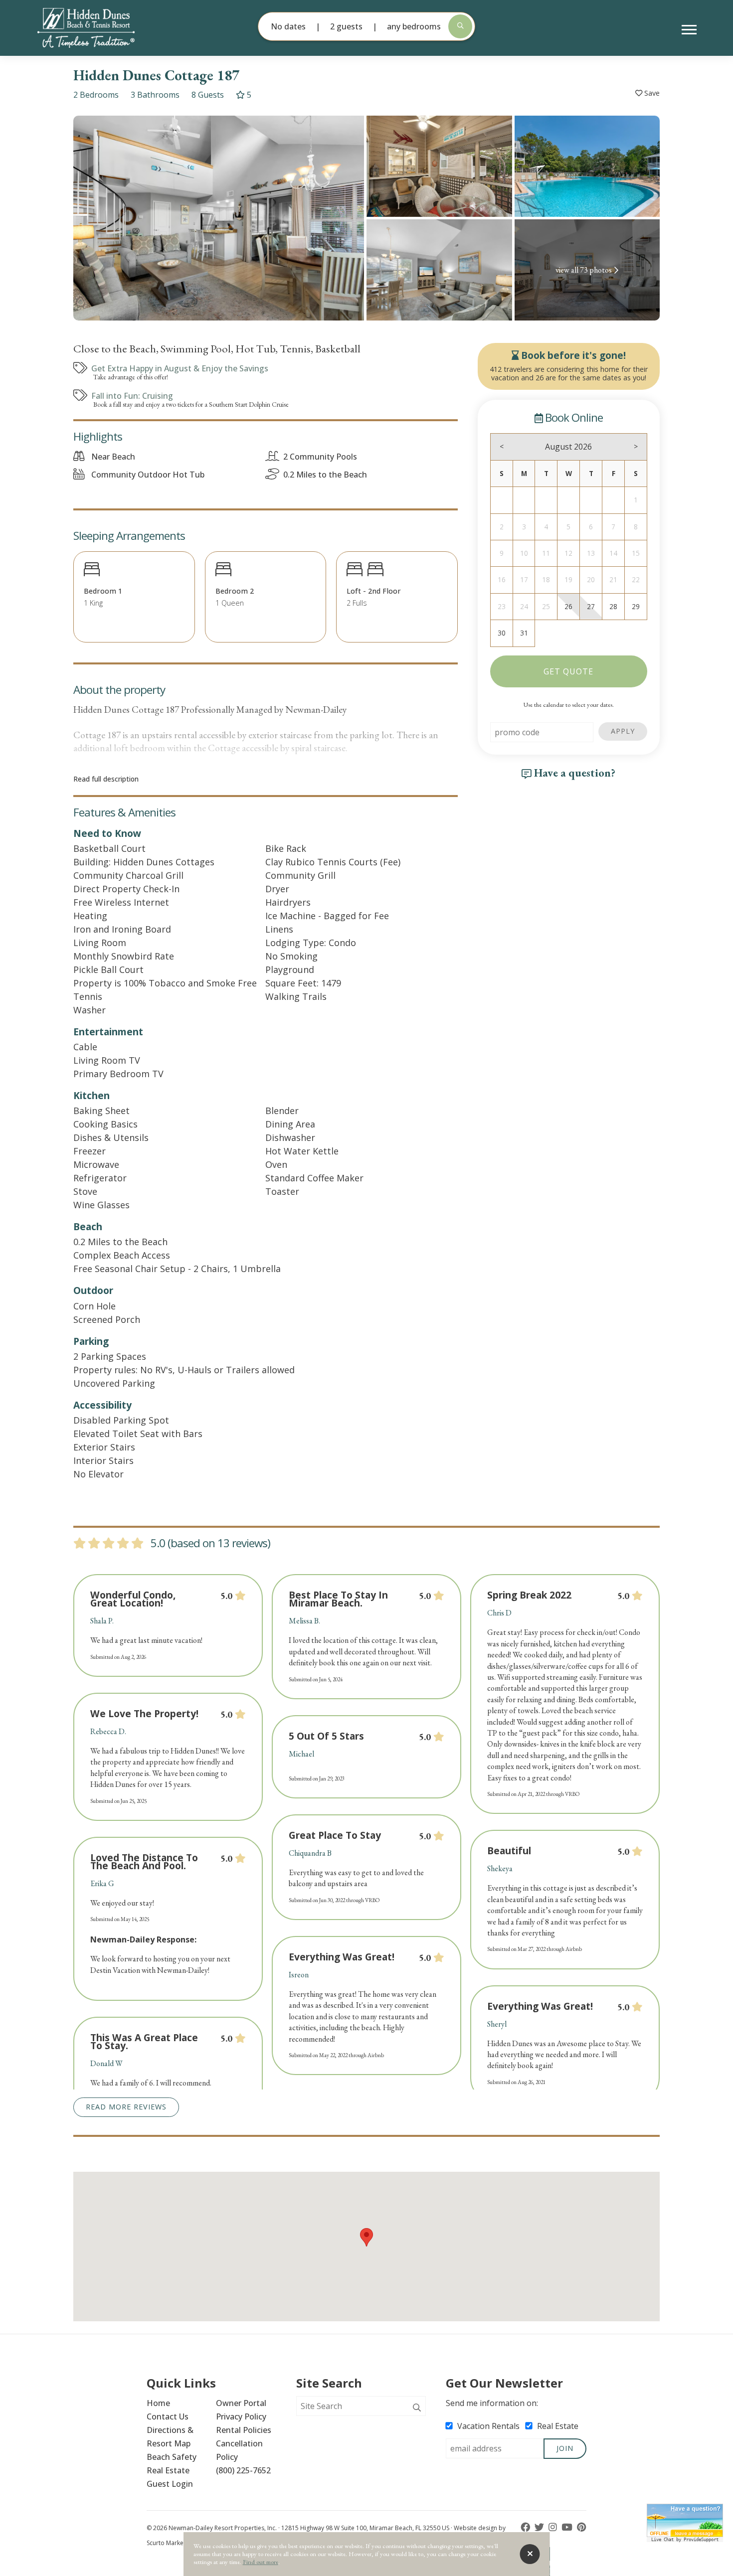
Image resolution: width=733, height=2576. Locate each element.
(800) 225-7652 (243, 2470)
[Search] (417, 2408)
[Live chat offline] (685, 2520)
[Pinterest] (582, 2527)
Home (158, 2403)
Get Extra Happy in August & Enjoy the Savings (180, 368)
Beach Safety (172, 2457)
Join (565, 2448)
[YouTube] (568, 2527)
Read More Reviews (126, 2107)
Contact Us (168, 2416)
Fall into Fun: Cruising (132, 396)
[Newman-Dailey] (103, 28)
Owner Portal (241, 2403)
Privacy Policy (241, 2416)
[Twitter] (540, 2527)
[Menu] (689, 30)
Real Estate (168, 2470)
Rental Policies (244, 2430)
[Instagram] (554, 2527)
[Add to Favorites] (647, 93)
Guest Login (170, 2484)
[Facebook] (526, 2527)
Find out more (261, 2562)
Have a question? (573, 773)
